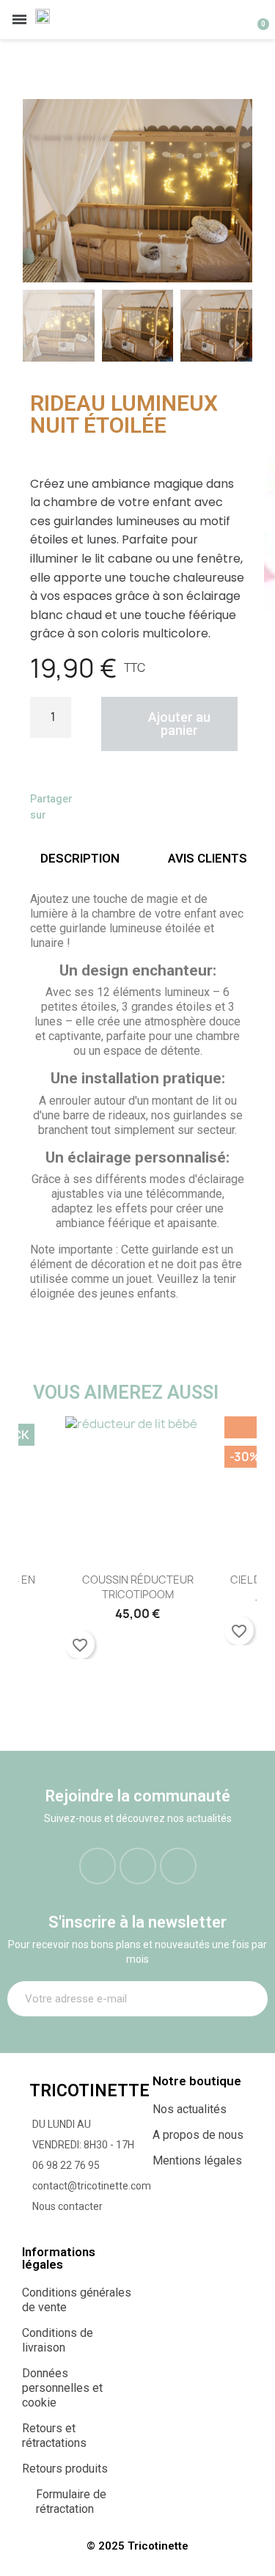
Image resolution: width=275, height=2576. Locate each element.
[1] (249, 1999)
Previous (40, 1547)
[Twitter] (124, 807)
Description (80, 858)
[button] (38, 191)
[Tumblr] (180, 807)
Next (235, 1547)
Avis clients (208, 858)
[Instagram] (138, 1866)
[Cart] (255, 19)
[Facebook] (96, 807)
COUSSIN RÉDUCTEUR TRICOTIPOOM (138, 1587)
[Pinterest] (152, 807)
